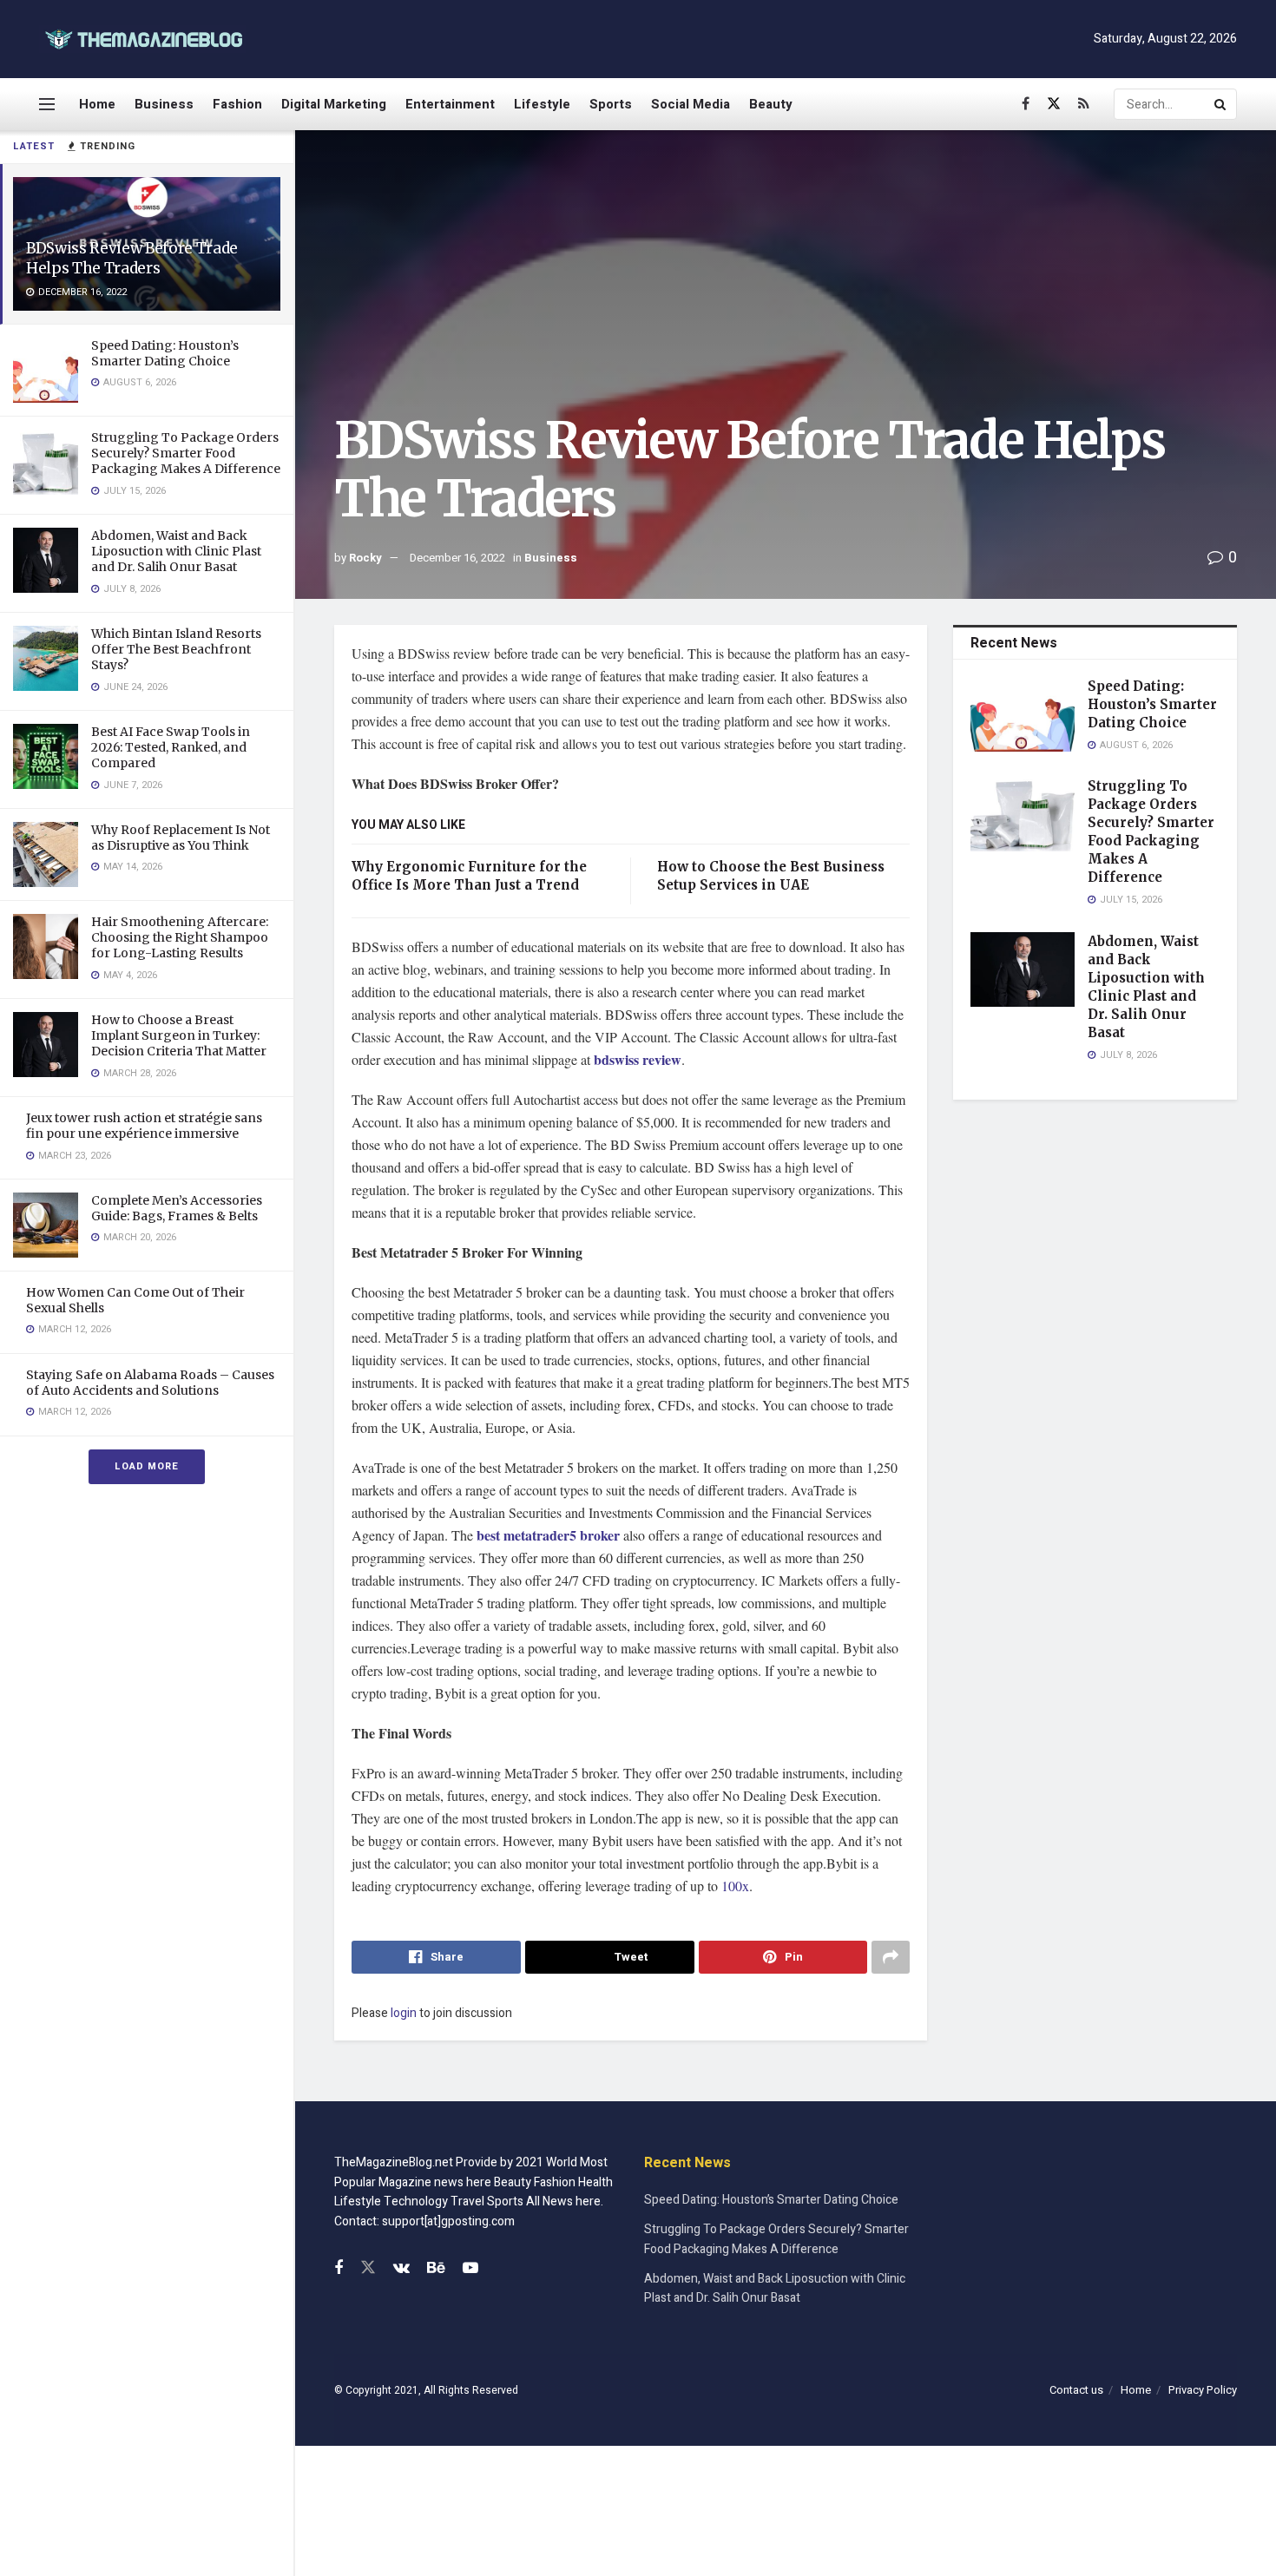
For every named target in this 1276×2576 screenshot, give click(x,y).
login (404, 2013)
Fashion (237, 104)
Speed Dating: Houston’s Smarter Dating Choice (165, 353)
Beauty (771, 104)
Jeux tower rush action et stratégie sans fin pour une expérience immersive (144, 1126)
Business (164, 104)
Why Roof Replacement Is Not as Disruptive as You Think (181, 838)
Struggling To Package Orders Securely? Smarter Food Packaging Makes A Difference (186, 453)
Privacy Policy (1203, 2390)
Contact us (1076, 2390)
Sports (611, 104)
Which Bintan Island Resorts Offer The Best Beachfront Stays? (176, 649)
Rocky (365, 558)
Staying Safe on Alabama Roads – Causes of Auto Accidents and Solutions (150, 1383)
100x (735, 1886)
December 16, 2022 (457, 558)
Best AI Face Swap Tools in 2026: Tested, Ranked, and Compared (171, 747)
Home (97, 104)
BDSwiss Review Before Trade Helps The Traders (132, 258)
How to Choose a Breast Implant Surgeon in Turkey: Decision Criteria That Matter (179, 1035)
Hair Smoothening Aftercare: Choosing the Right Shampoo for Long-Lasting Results (180, 937)
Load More (147, 1466)
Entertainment (450, 104)
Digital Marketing (334, 104)
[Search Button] (1221, 104)
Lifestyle (542, 104)
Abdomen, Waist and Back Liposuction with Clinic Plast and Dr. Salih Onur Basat (176, 551)
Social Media (691, 104)
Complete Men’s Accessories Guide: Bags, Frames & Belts (177, 1208)
